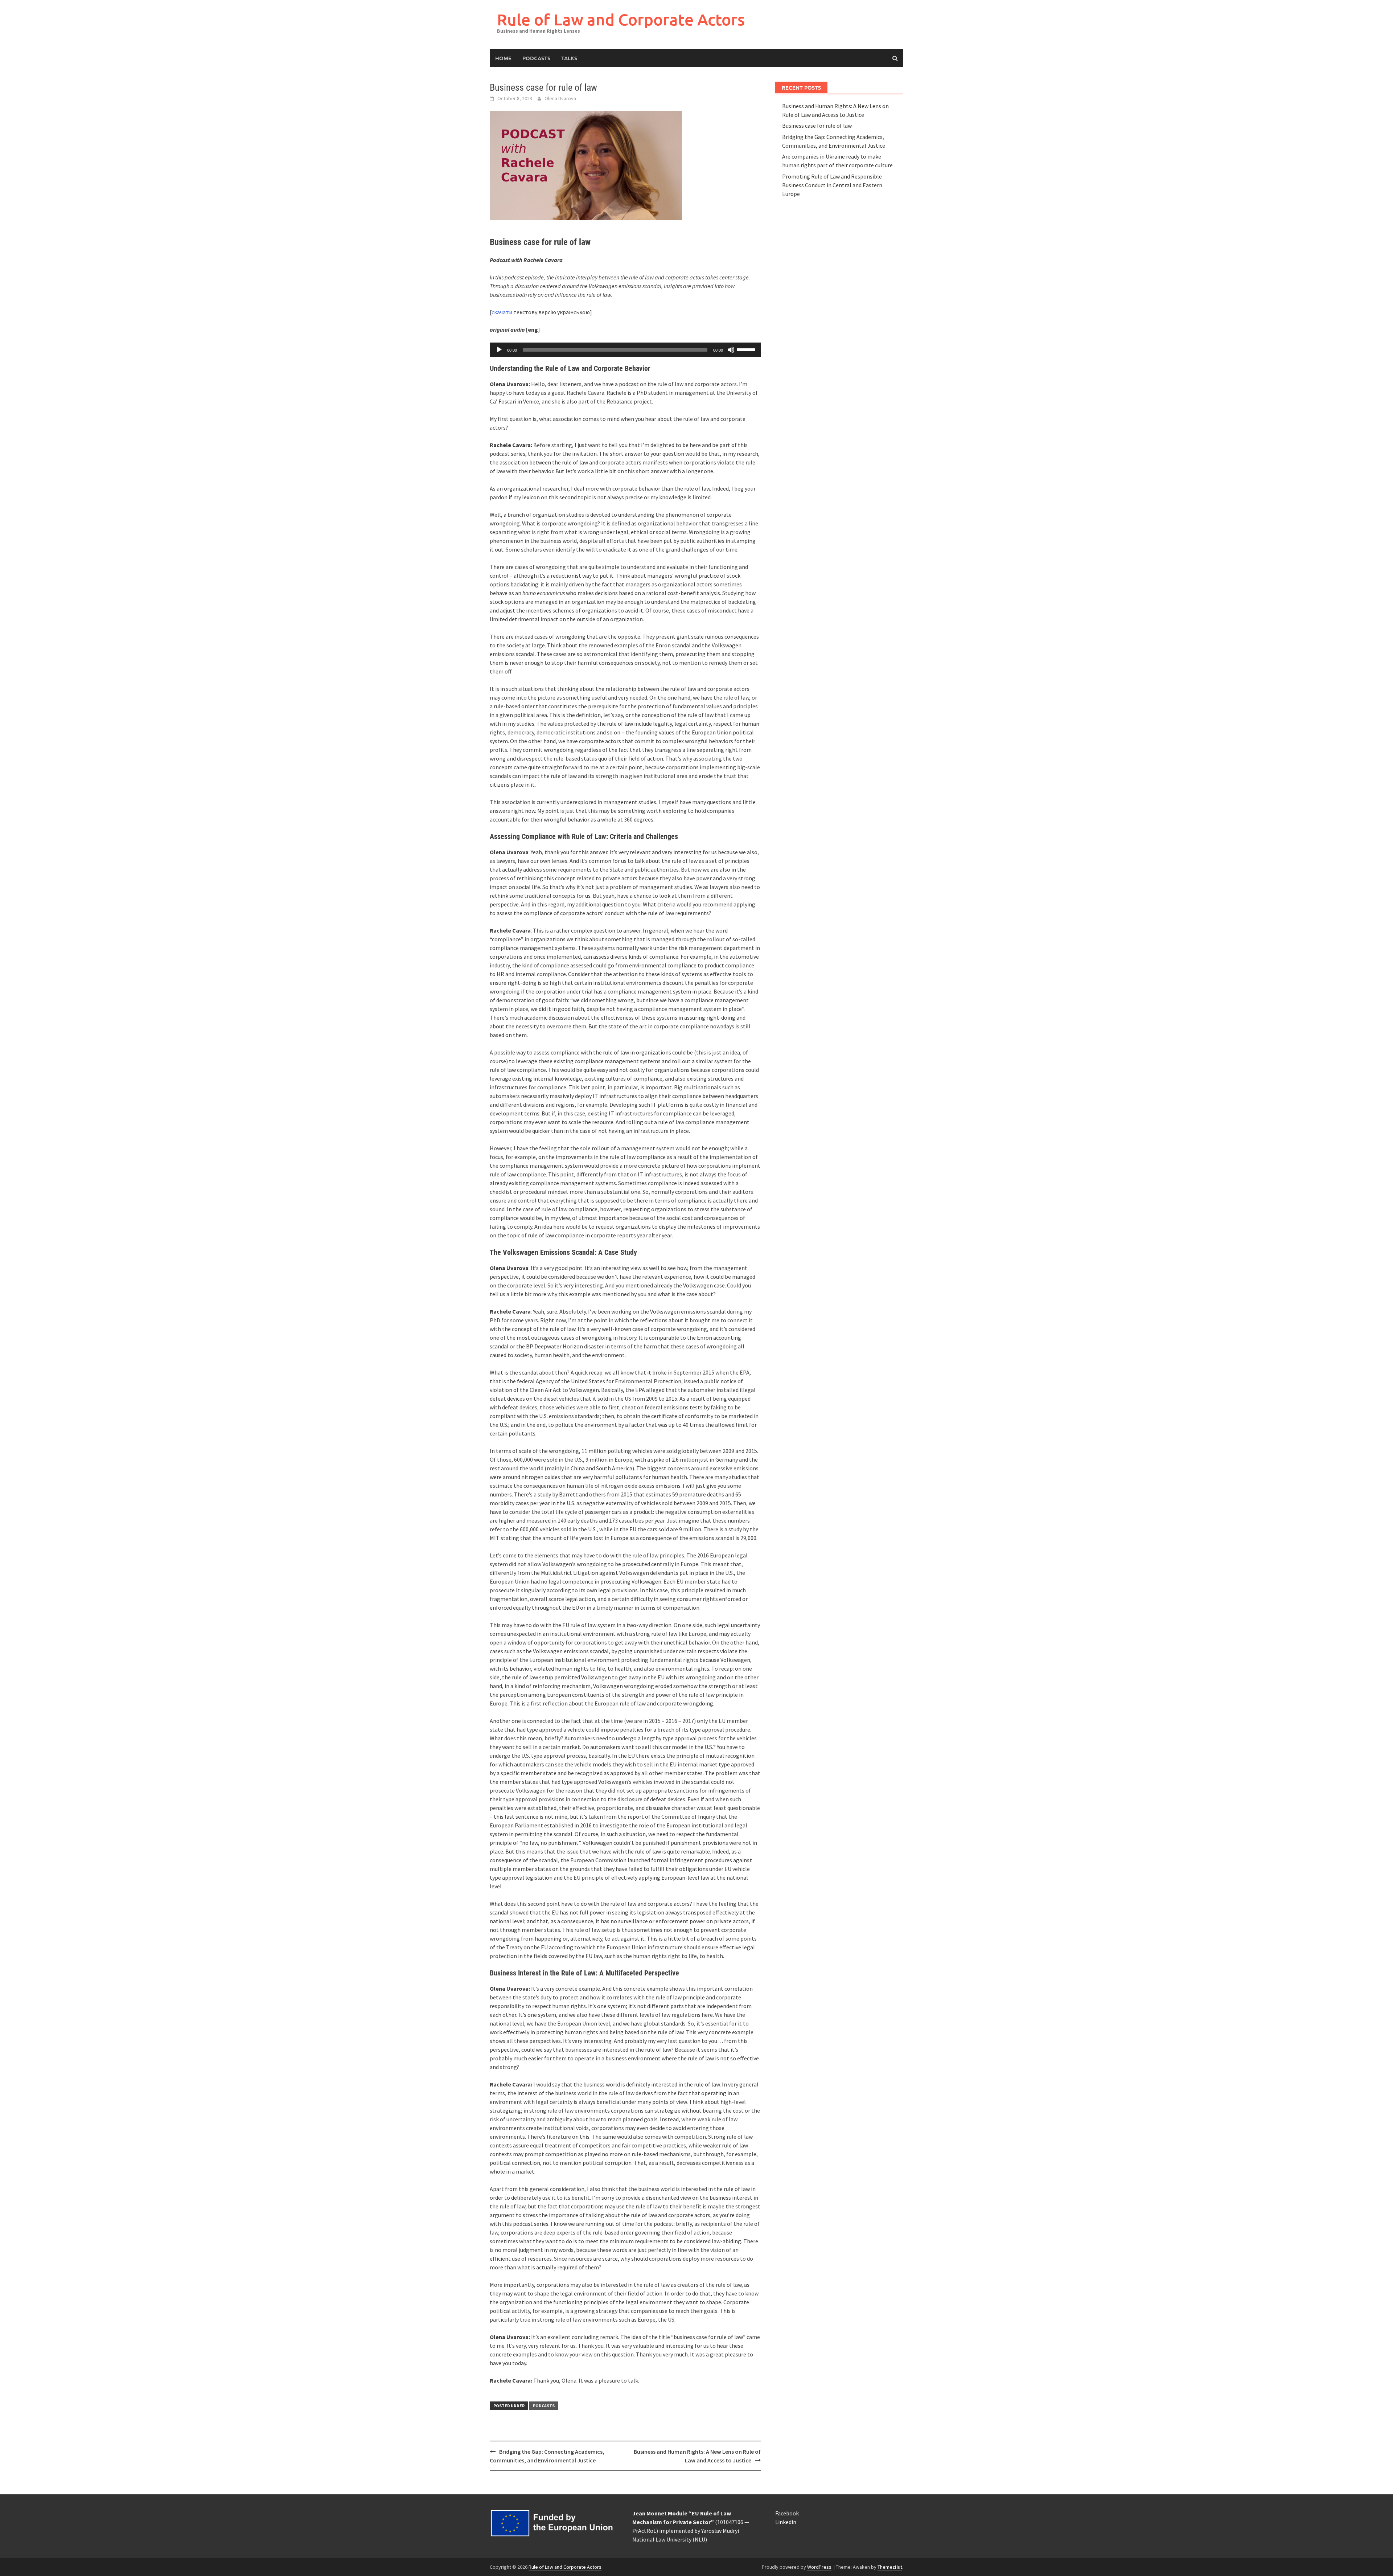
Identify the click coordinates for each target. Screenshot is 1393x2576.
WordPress (819, 2567)
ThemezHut (890, 2567)
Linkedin (786, 2522)
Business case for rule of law (817, 126)
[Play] (499, 350)
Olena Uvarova (560, 98)
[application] (625, 350)
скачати (502, 312)
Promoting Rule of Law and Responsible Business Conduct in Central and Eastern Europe (832, 185)
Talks (569, 58)
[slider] (747, 349)
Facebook (787, 2513)
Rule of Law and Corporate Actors (621, 19)
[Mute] (731, 350)
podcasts (536, 58)
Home (503, 58)
